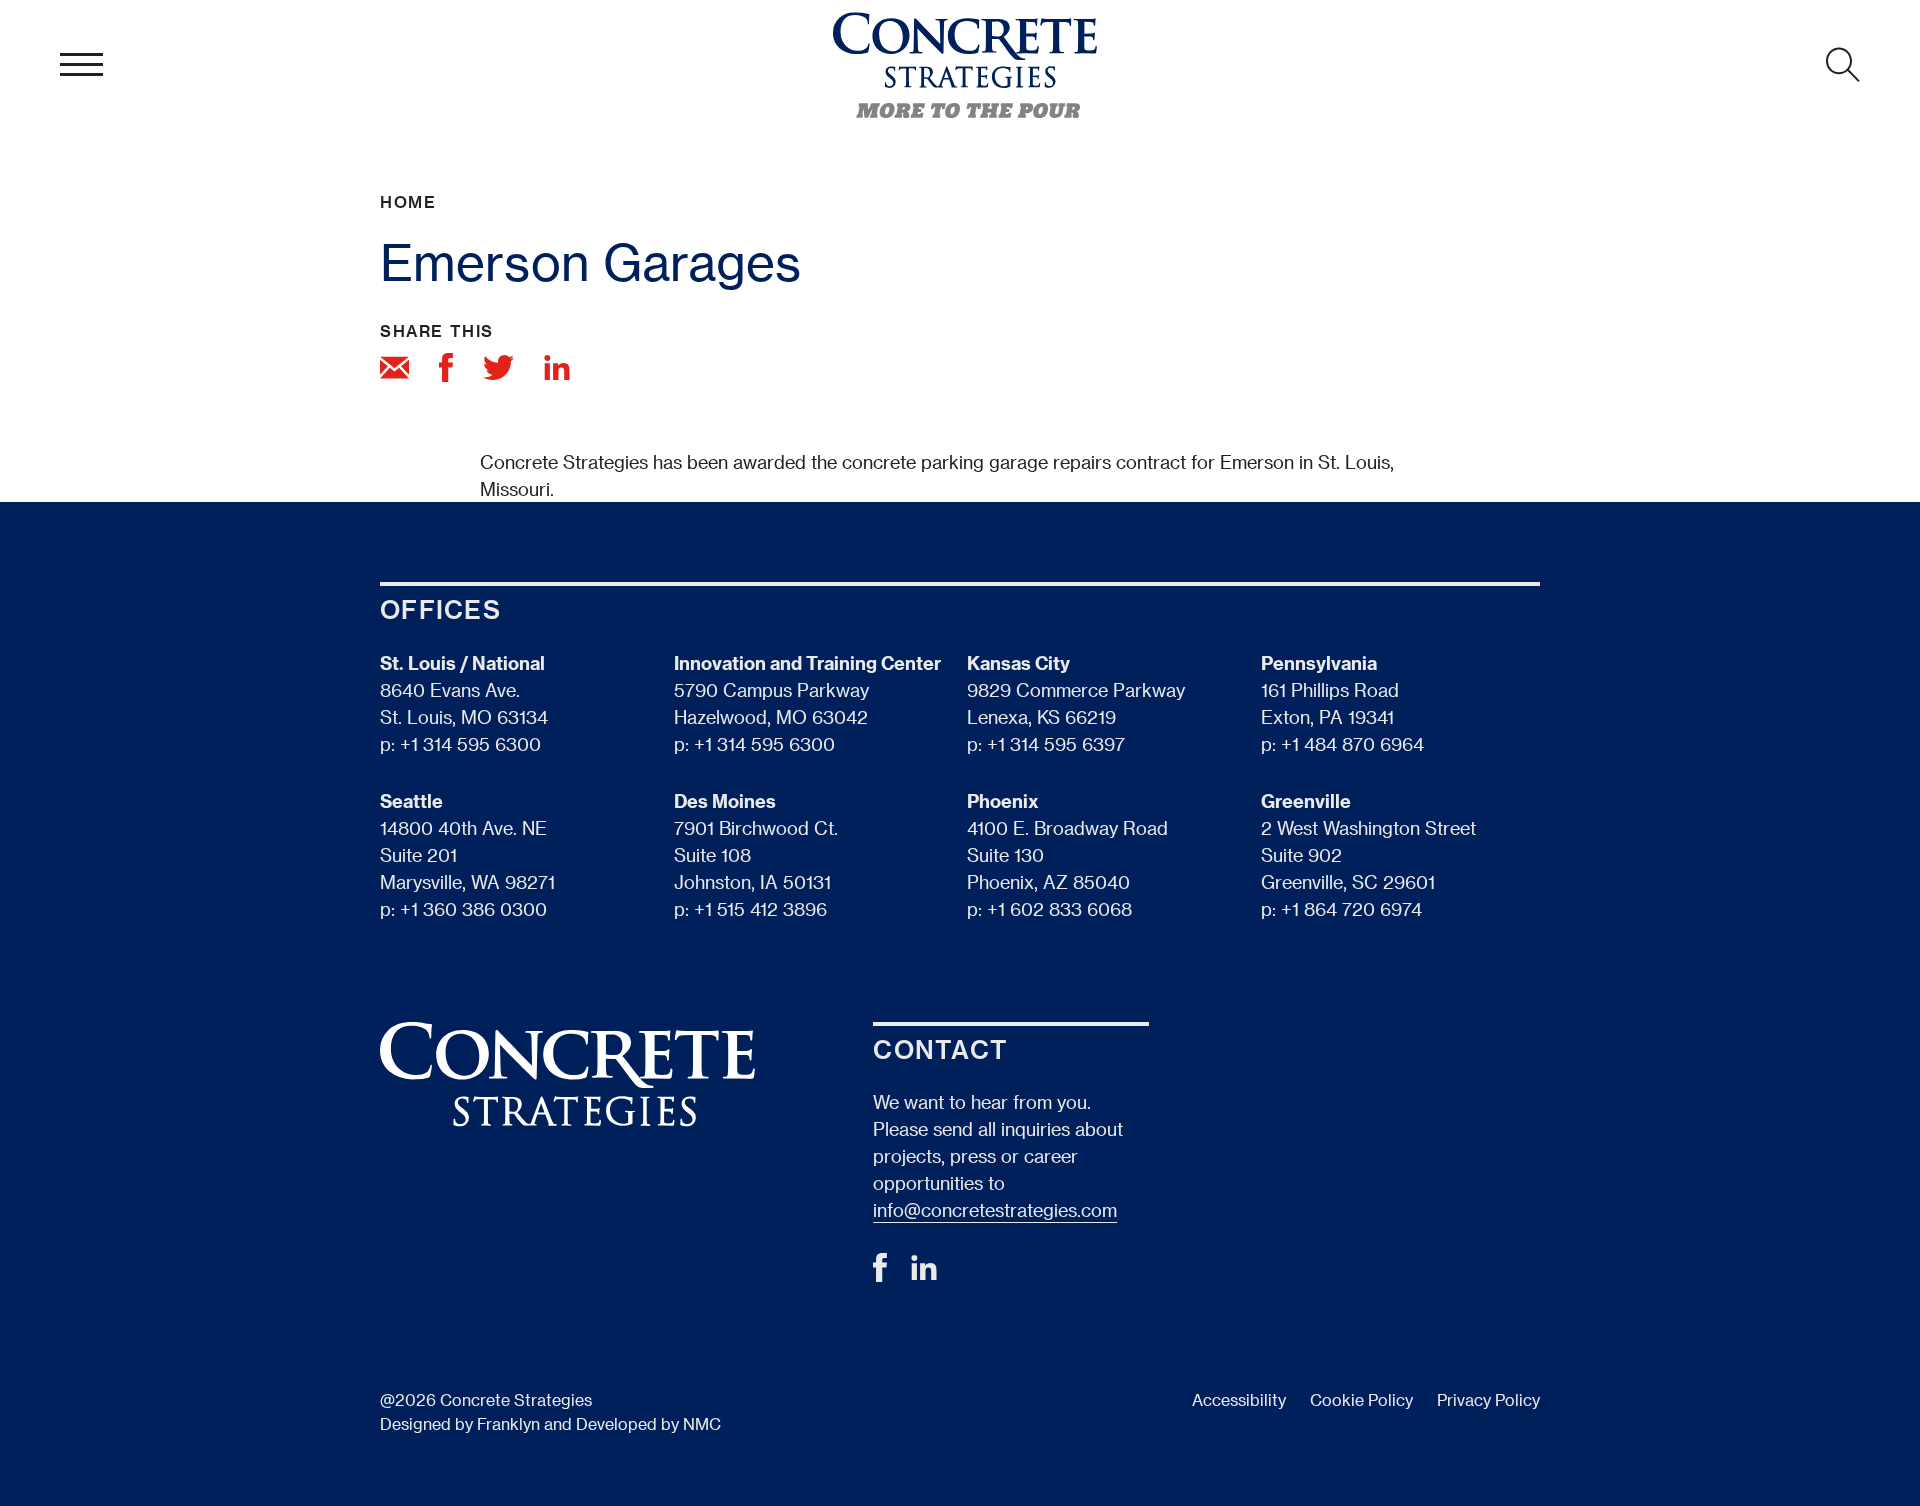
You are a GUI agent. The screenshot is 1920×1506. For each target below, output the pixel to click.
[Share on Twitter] (498, 370)
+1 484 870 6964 (1352, 743)
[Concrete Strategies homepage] (965, 65)
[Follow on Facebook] (880, 1274)
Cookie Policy (1361, 1399)
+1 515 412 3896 (760, 908)
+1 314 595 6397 (1056, 743)
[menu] (81, 65)
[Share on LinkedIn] (557, 371)
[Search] (1843, 65)
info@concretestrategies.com (995, 1209)
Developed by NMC (648, 1423)
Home (408, 201)
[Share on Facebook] (446, 370)
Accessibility (1239, 1399)
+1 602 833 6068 (1059, 908)
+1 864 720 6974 (1351, 908)
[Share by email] (394, 370)
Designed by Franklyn (460, 1423)
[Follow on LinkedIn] (924, 1273)
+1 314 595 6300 (470, 743)
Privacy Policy (1488, 1399)
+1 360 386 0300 (473, 908)
